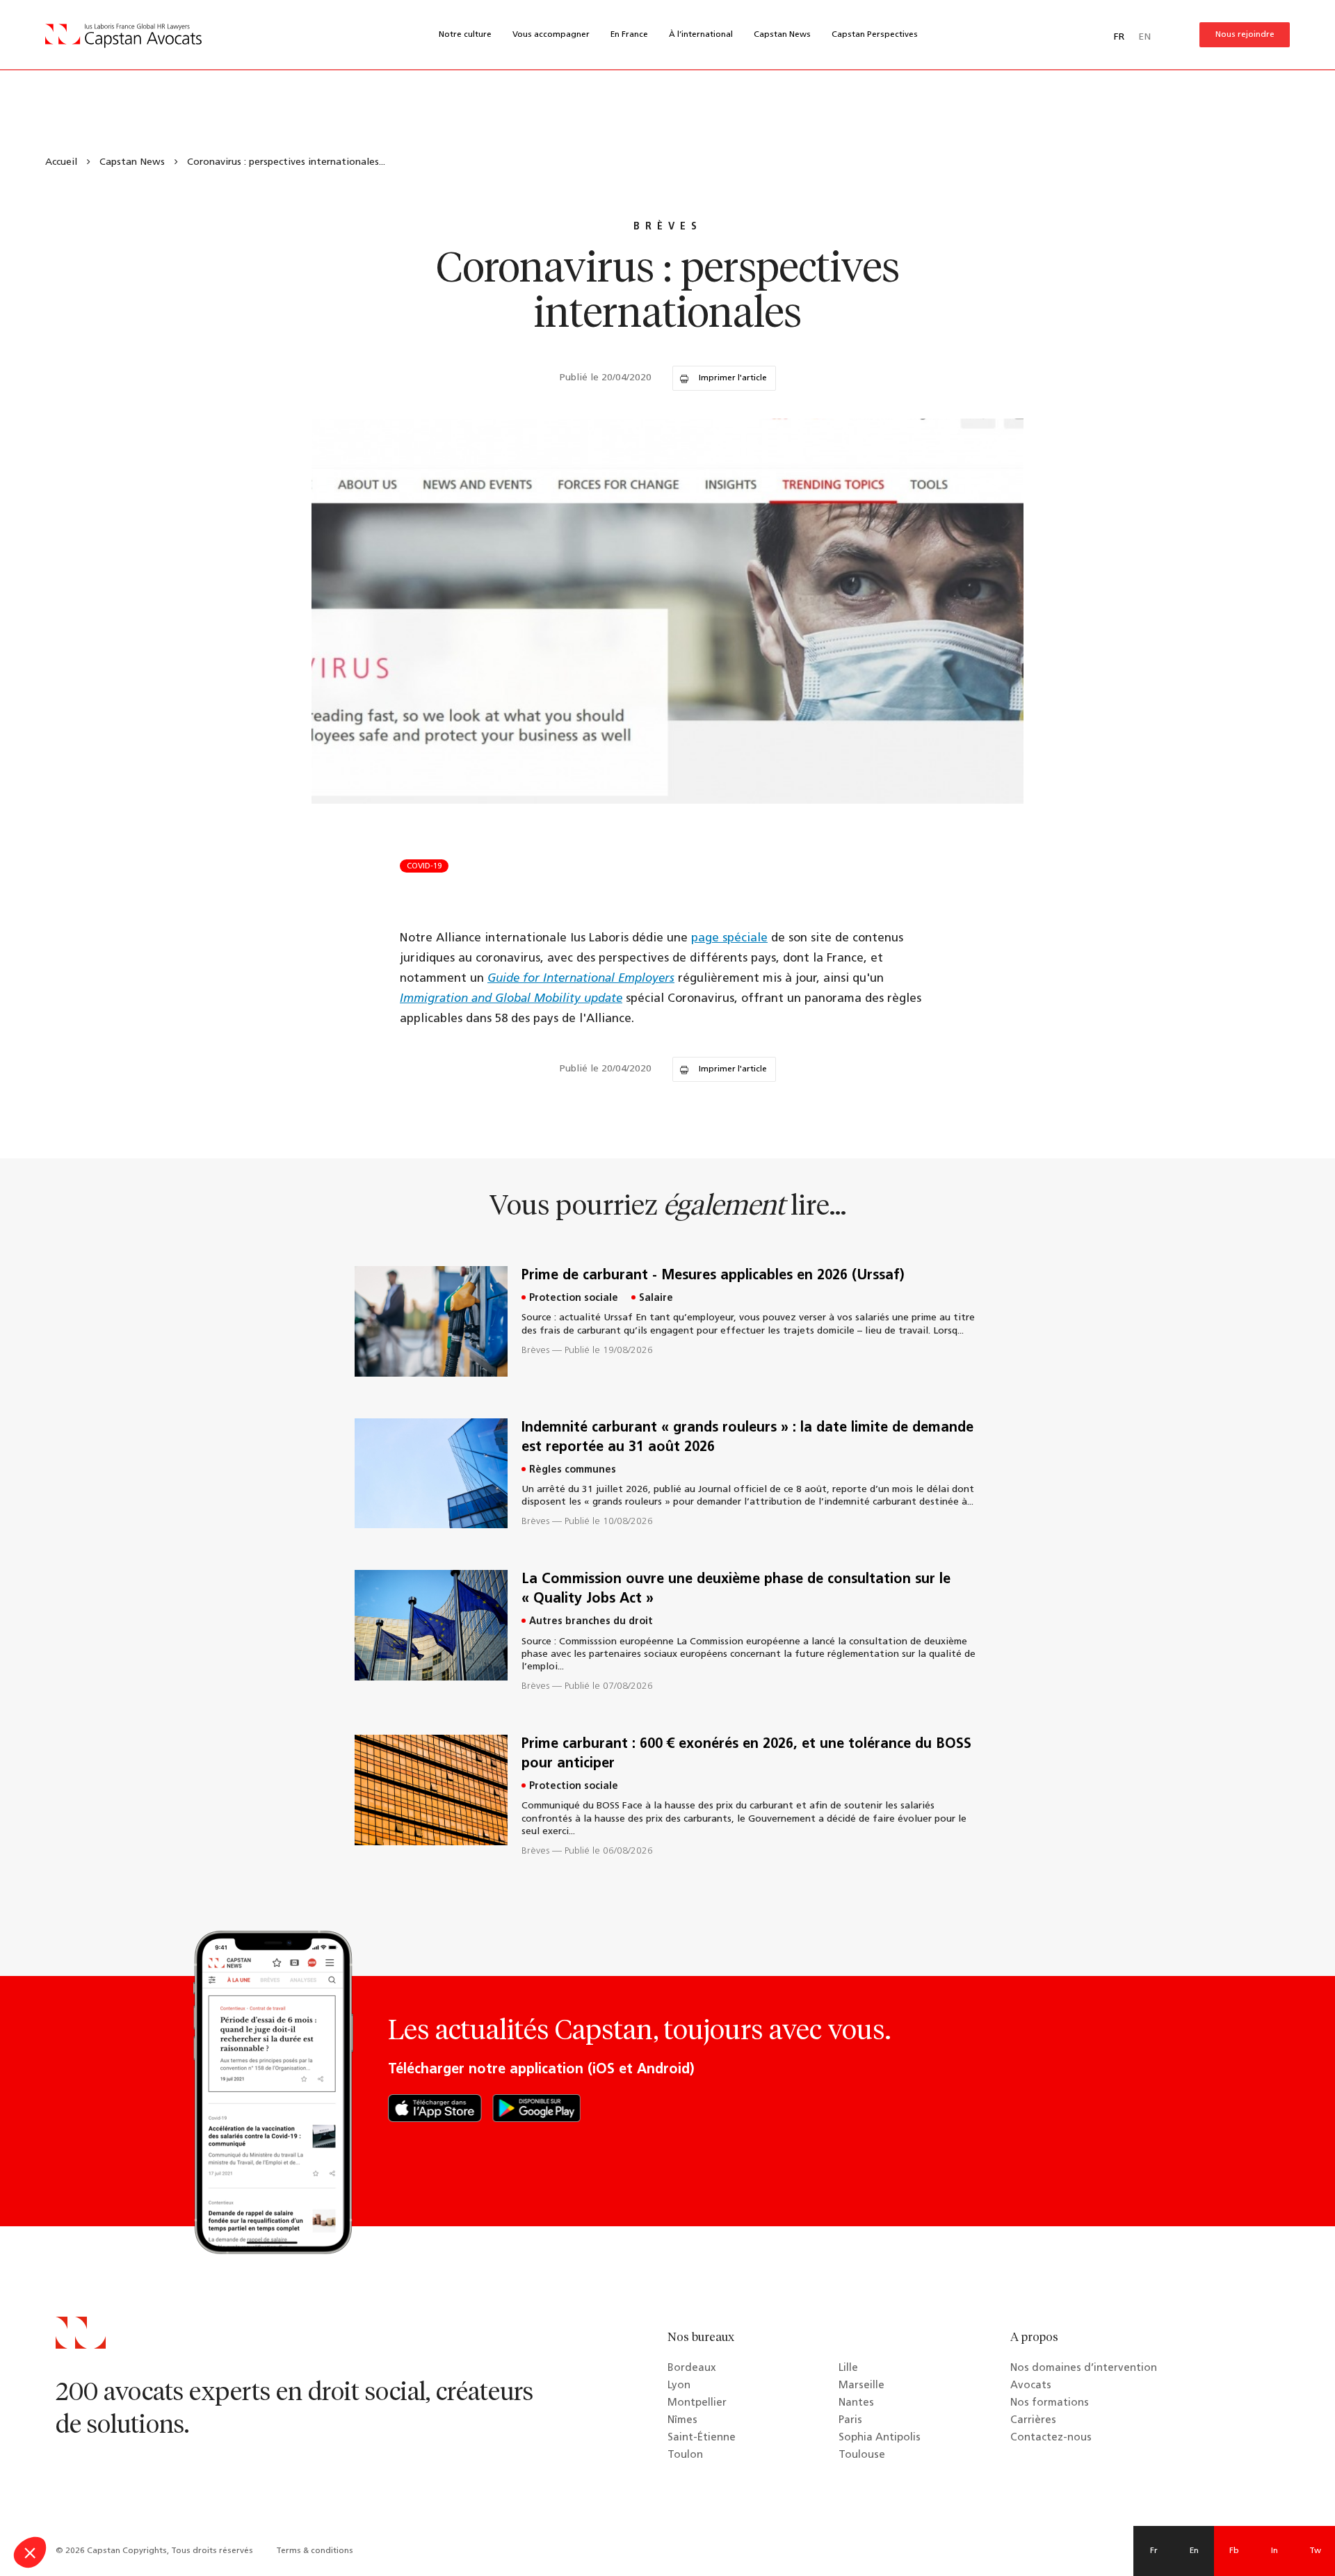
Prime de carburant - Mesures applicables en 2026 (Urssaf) (713, 1276)
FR (1119, 37)
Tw (1315, 2551)
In (1275, 2551)
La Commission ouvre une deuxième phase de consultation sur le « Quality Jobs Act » (736, 1589)
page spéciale (729, 938)
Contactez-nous (1051, 2438)
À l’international (701, 35)
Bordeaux (692, 2368)
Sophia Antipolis (880, 2438)
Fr (1154, 2551)
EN (1144, 37)
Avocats (1031, 2386)
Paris (850, 2421)
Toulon (685, 2455)
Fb (1234, 2551)
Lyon (679, 2386)
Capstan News (782, 35)
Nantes (856, 2403)
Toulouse (862, 2455)
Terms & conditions (315, 2551)
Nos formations (1050, 2403)
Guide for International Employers (581, 979)
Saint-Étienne (702, 2438)
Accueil (61, 162)
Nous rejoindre (1245, 35)
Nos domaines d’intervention (1084, 2368)
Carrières (1033, 2421)
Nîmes (682, 2421)
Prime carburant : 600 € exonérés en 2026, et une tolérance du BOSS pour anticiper (746, 1754)
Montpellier (697, 2403)
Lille (848, 2368)
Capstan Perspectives (875, 35)
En (1194, 2551)
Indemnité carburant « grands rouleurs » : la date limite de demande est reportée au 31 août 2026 (747, 1438)
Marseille (861, 2386)
